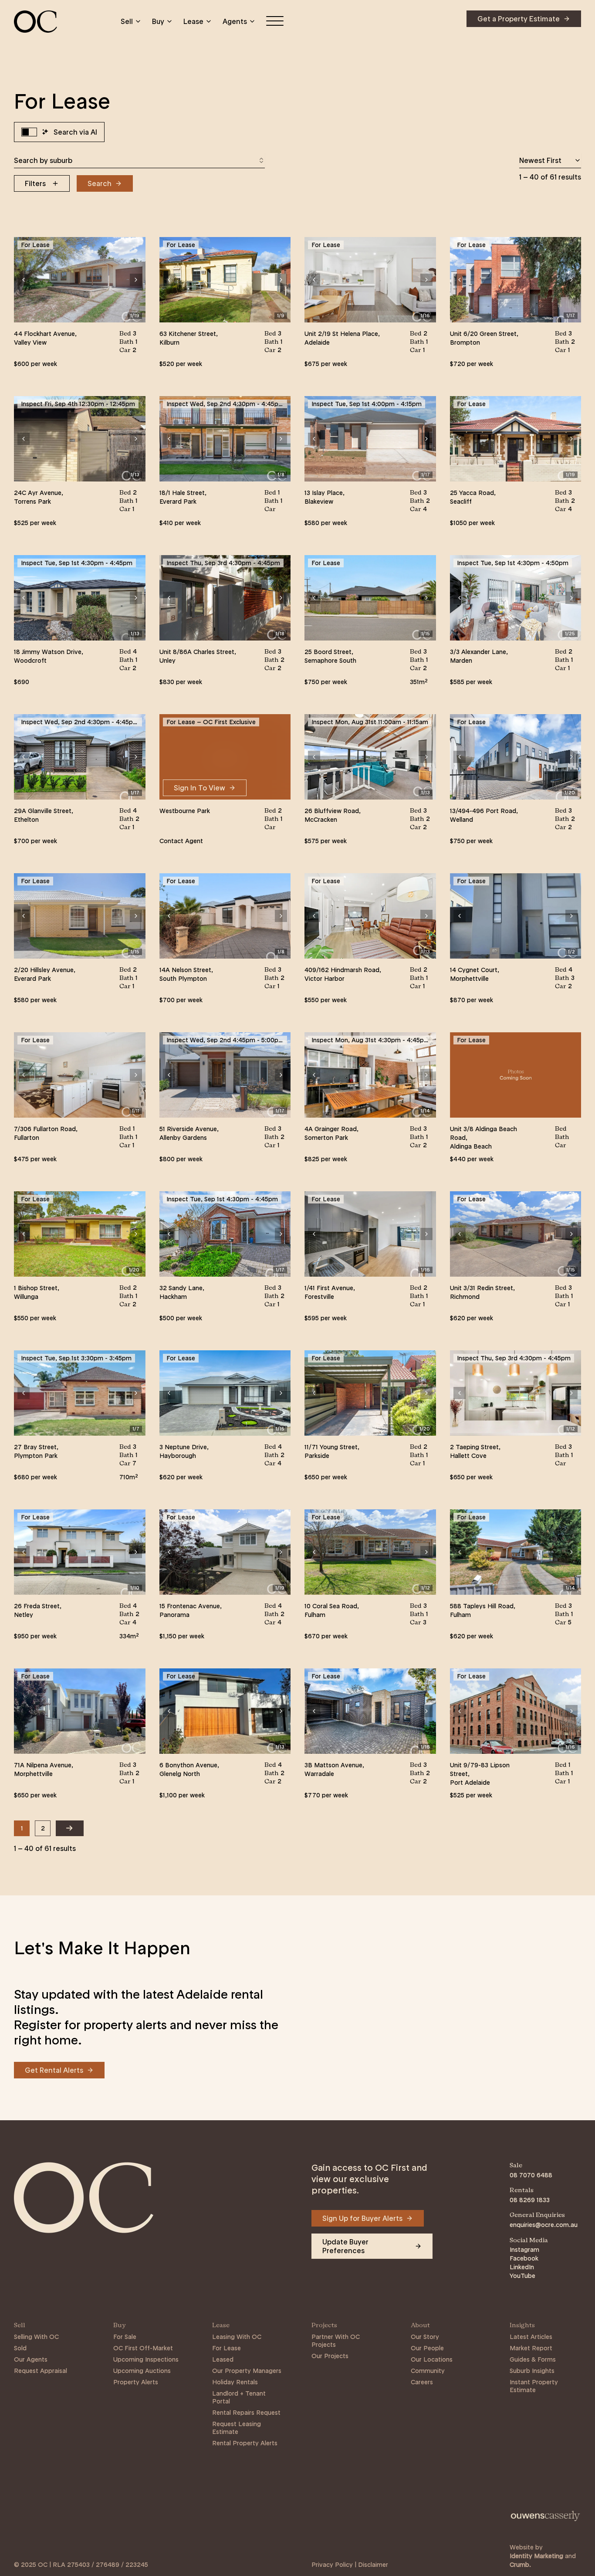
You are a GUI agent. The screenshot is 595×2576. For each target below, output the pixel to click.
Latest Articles (531, 2337)
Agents (235, 21)
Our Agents (31, 2359)
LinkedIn (522, 2267)
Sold (20, 2348)
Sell (127, 21)
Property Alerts (136, 2382)
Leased (223, 2359)
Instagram (524, 2250)
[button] (24, 280)
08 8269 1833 (530, 2200)
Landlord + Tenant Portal (239, 2397)
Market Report (531, 2348)
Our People (427, 2348)
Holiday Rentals (235, 2382)
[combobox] (139, 160)
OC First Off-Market (143, 2348)
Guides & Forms (533, 2359)
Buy (158, 21)
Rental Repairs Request (246, 2413)
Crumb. (520, 2565)
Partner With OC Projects (336, 2341)
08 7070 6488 (531, 2175)
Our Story (425, 2337)
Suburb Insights (532, 2371)
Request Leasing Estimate (237, 2428)
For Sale (125, 2337)
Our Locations (432, 2359)
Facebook (524, 2258)
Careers (422, 2382)
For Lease (227, 2348)
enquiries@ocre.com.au (544, 2225)
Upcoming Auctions (142, 2371)
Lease (193, 21)
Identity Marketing (536, 2556)
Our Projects (330, 2356)
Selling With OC (36, 2337)
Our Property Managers (247, 2371)
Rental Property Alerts (245, 2443)
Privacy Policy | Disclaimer (350, 2565)
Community (428, 2371)
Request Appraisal (41, 2371)
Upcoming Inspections (146, 2359)
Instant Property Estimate (534, 2386)
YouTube (522, 2276)
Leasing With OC (237, 2337)
